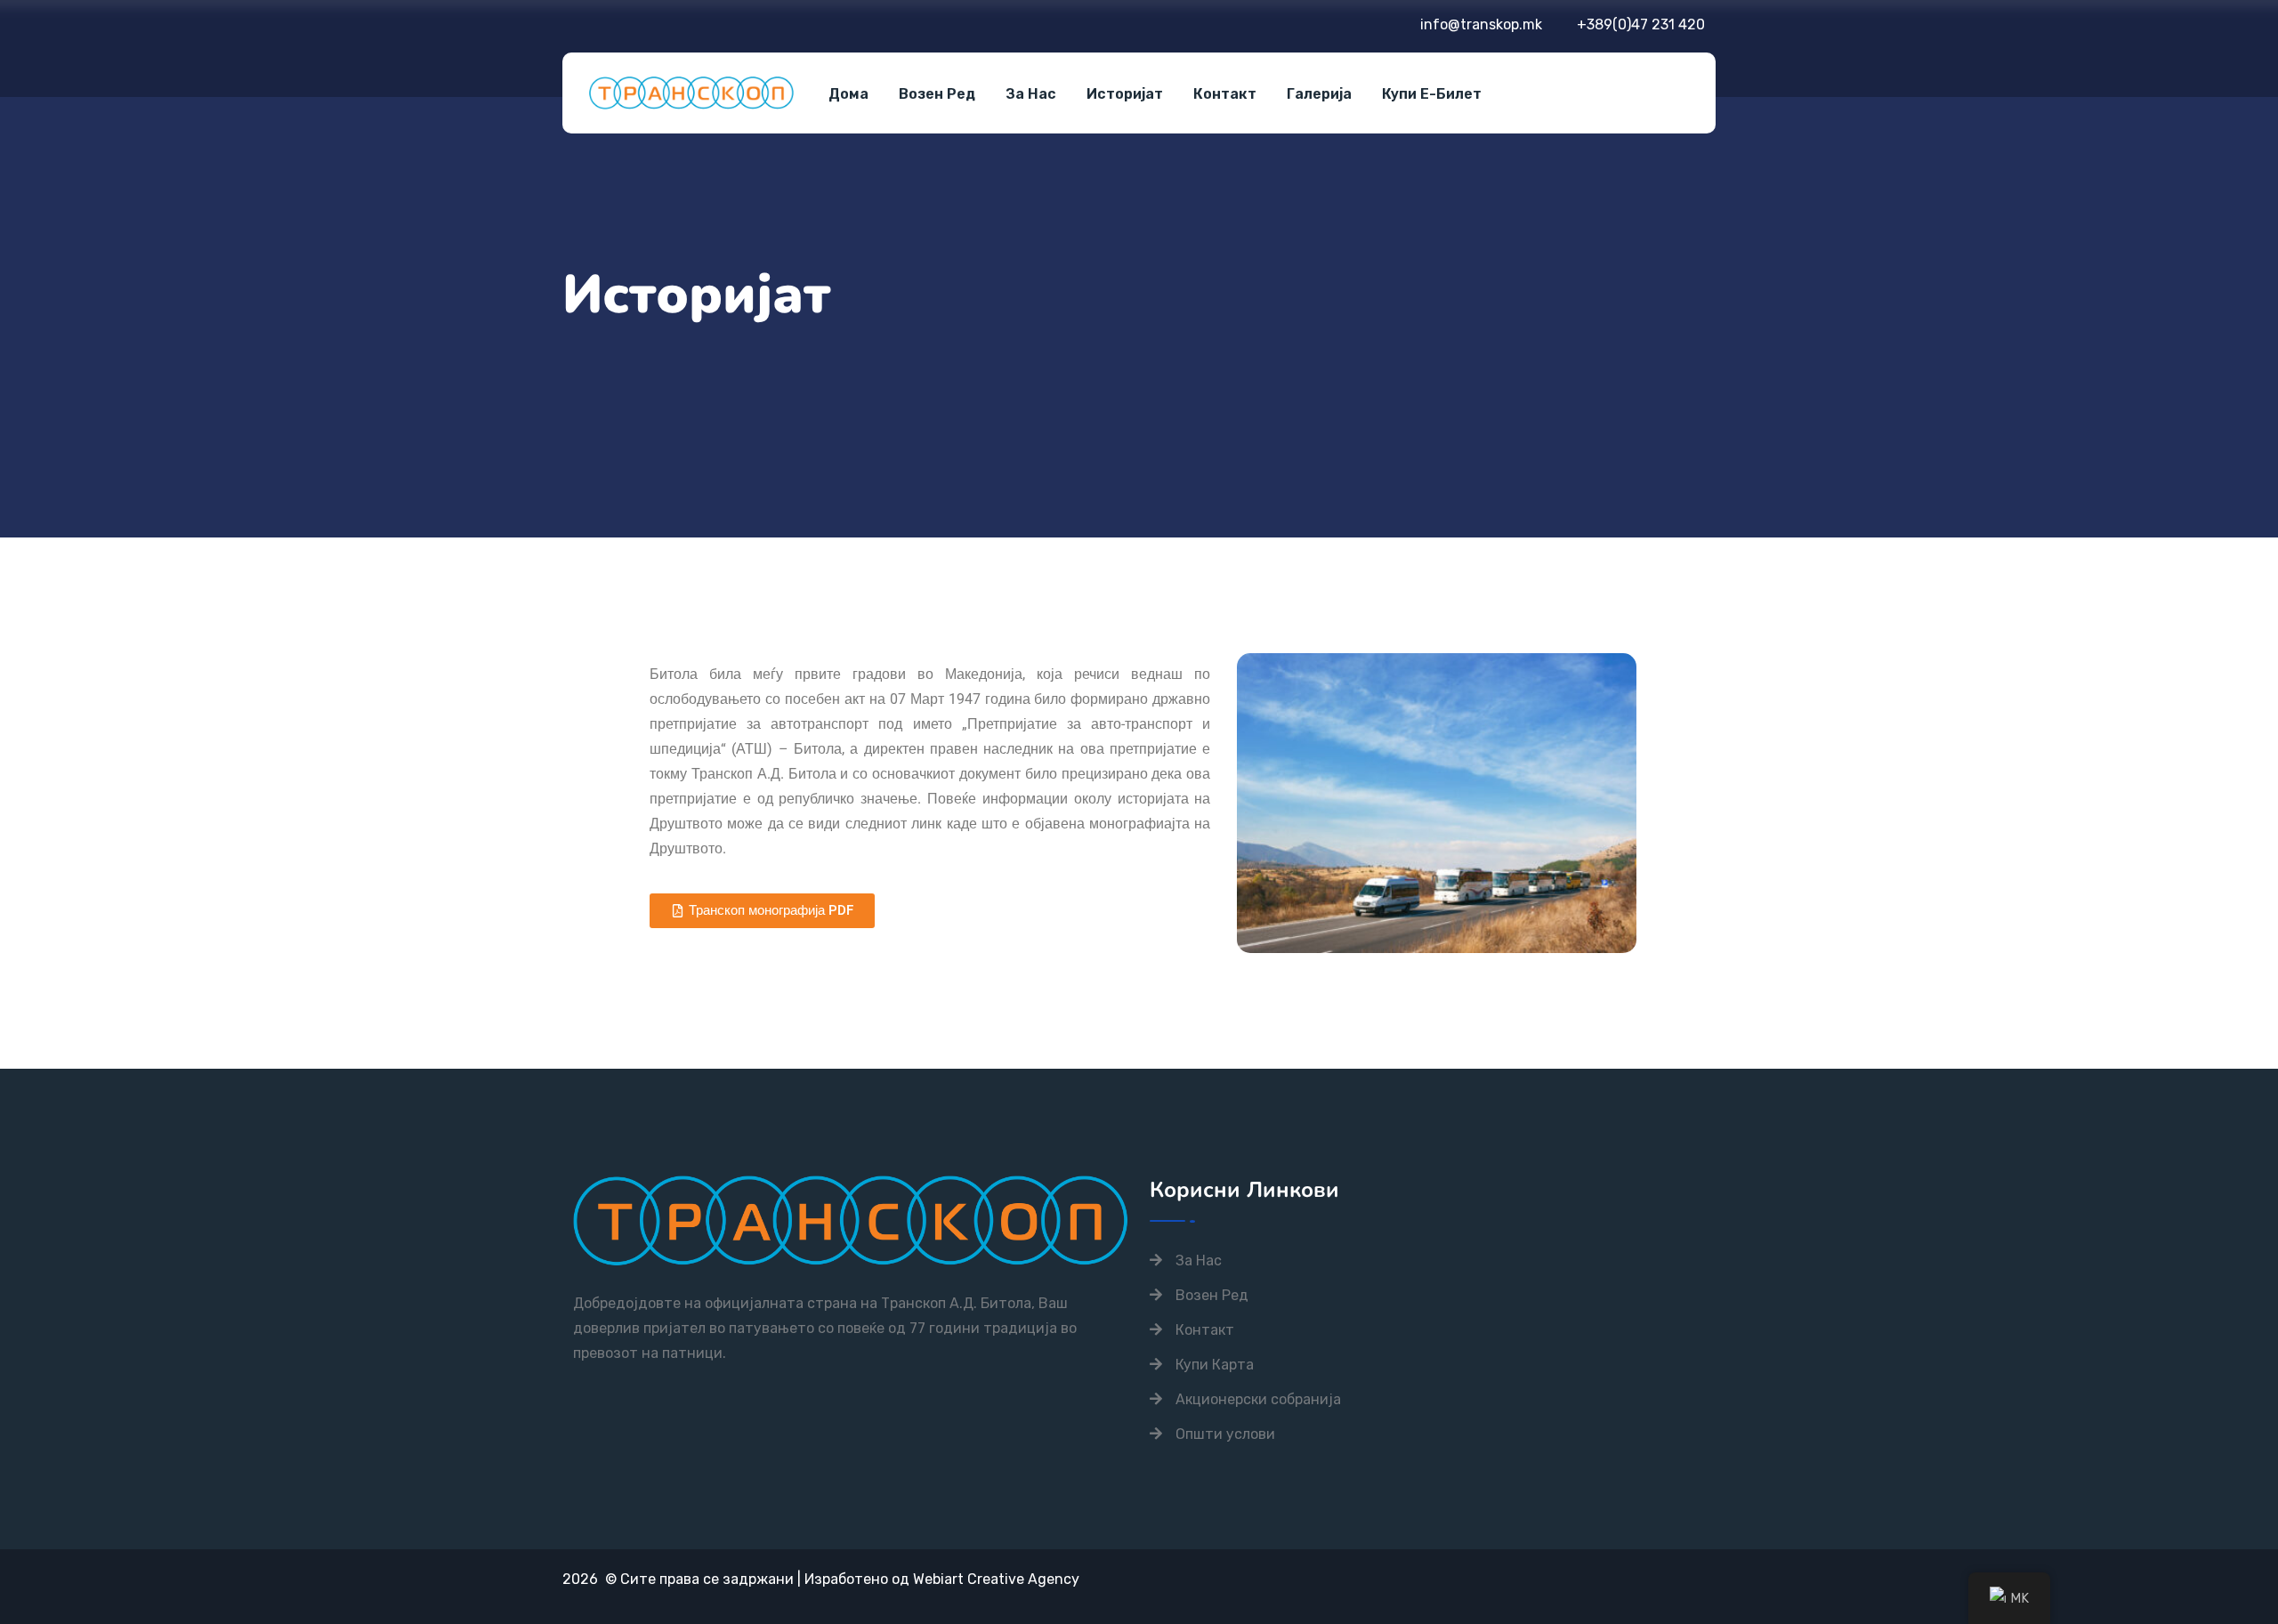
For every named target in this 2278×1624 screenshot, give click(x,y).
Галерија (1319, 94)
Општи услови (1225, 1434)
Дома (848, 94)
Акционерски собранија (1258, 1399)
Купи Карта (1215, 1365)
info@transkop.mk (1481, 24)
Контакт (1225, 94)
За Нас (1031, 94)
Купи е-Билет (1432, 94)
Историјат (1125, 94)
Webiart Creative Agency (996, 1579)
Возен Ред (937, 94)
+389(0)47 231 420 (1641, 24)
